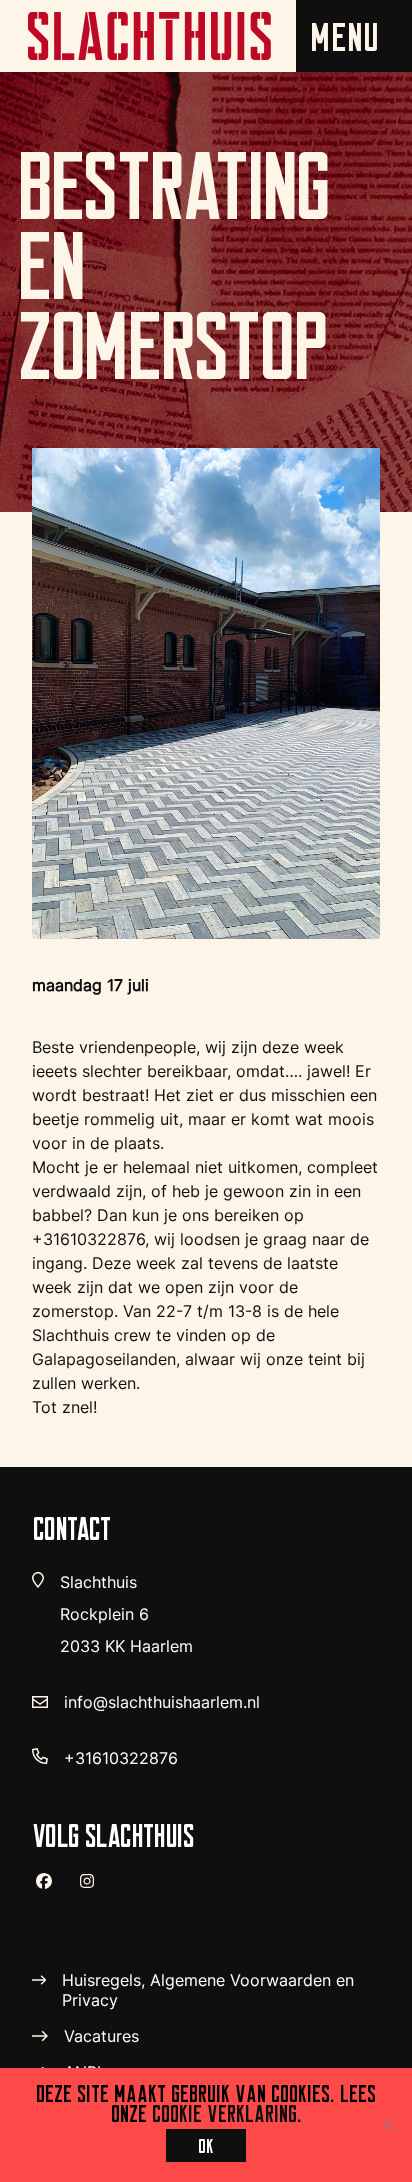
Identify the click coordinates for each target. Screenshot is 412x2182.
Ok (206, 2145)
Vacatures (101, 2036)
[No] (387, 2125)
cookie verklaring (224, 2113)
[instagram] (95, 1890)
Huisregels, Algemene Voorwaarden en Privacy (208, 1990)
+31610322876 (121, 1758)
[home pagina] (148, 36)
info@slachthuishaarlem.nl (162, 1702)
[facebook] (52, 1889)
